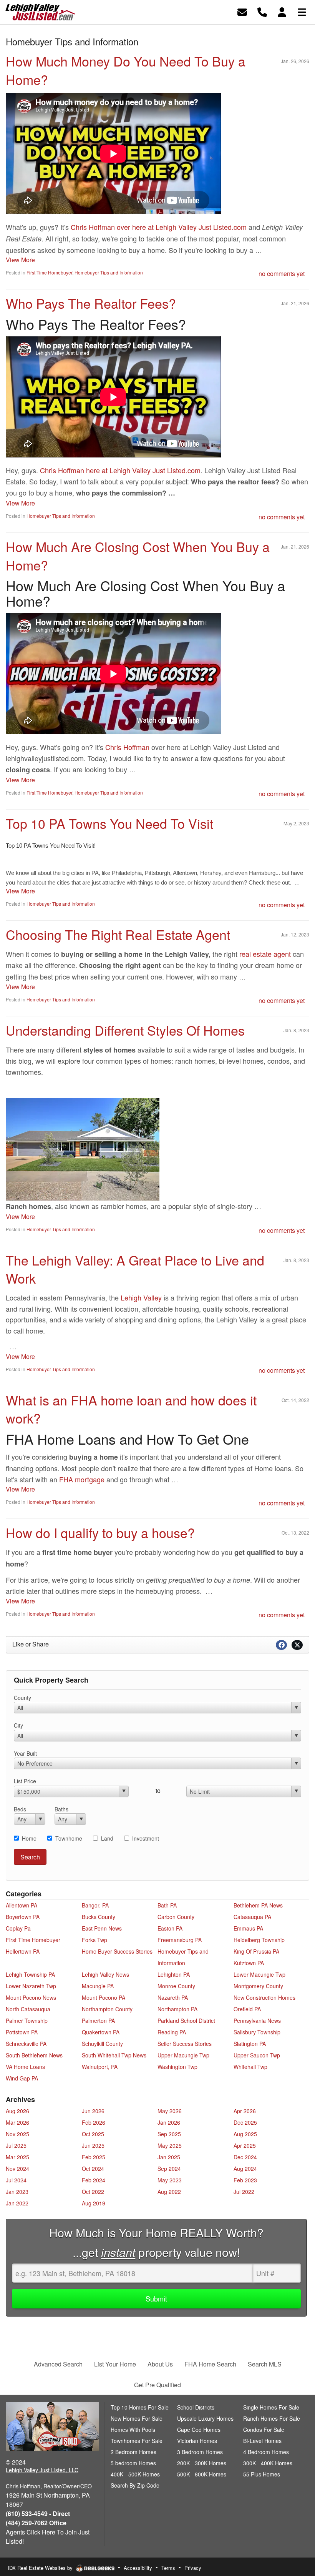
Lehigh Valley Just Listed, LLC (42, 2470)
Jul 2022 (244, 2192)
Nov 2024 (17, 2169)
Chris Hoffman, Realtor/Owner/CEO (49, 2486)
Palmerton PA (98, 2021)
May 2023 (170, 2180)
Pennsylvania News (257, 2021)
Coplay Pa (18, 1928)
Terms (168, 2568)
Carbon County (176, 1917)
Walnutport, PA (100, 2067)
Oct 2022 (93, 2192)
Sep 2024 (169, 2169)
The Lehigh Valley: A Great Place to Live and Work (135, 1269)
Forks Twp (94, 1940)
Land (107, 1838)
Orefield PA (247, 2009)
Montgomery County (258, 1986)
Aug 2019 (94, 2203)
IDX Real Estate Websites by (41, 2568)
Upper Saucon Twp (257, 2055)
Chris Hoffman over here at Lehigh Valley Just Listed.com (159, 227)
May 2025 (170, 2145)
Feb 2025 (94, 2157)
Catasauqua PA (252, 1917)
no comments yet (282, 274)
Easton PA (170, 1928)
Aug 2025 (245, 2134)
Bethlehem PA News (258, 1905)
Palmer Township (27, 2021)
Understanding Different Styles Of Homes (125, 1030)
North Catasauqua (28, 2009)
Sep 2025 (169, 2134)
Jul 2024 (16, 2180)
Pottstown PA (22, 2032)
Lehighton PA (174, 1974)
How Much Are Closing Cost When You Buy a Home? (138, 556)
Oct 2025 (93, 2134)
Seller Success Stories (185, 2044)
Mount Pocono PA (104, 1997)
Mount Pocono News (31, 1997)
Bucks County (99, 1917)
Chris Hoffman (127, 747)
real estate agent (265, 954)
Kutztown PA (249, 1963)
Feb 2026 (94, 2122)
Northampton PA (177, 2009)
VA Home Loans (25, 2067)
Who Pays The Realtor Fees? (91, 303)
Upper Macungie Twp (183, 2055)
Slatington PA (250, 2044)
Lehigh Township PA (30, 1974)
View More (20, 260)
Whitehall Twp (250, 2067)
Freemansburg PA (180, 1940)
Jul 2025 (16, 2145)
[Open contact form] (242, 11)
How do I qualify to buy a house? (100, 1532)
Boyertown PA (23, 1917)
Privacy (193, 2568)
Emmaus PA (248, 1928)
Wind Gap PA (22, 2078)
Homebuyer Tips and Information (109, 272)
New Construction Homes (264, 1997)
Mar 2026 (17, 2122)
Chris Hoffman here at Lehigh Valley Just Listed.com (120, 470)
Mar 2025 (17, 2157)
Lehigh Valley (141, 1297)
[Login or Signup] (282, 11)
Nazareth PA (173, 1997)
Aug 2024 (245, 2169)
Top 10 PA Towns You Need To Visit (109, 823)
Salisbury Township (257, 2032)
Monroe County (176, 1986)
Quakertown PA (101, 2032)
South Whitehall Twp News (114, 2055)
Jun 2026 (93, 2111)
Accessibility (138, 2568)
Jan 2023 (17, 2192)
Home (29, 1838)
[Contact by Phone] (262, 11)
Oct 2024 (93, 2169)
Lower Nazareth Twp (31, 1986)
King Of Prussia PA (256, 1951)
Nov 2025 (17, 2134)
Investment (146, 1838)
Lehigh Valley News (105, 1974)
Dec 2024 (245, 2157)
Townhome (69, 1838)
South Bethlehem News (34, 2055)
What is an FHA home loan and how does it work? (131, 1409)
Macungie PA (98, 1986)
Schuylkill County (102, 2044)
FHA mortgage (82, 1479)
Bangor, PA (95, 1905)
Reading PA (172, 2032)
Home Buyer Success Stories (117, 1951)
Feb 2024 (94, 2180)
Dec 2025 (245, 2122)
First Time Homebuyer (49, 272)
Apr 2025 (245, 2145)
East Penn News (102, 1928)
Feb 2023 (245, 2180)
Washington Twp (177, 2067)
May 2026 (170, 2111)
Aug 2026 (17, 2111)
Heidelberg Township (259, 1940)
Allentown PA (22, 1905)
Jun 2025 (93, 2145)
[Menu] (302, 11)
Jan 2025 (169, 2157)
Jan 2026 (169, 2122)
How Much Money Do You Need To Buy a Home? (126, 70)
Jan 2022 (17, 2203)
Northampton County (107, 2009)
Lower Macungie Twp (259, 1974)
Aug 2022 (169, 2192)
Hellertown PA (23, 1951)
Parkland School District (186, 2021)
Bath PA (167, 1905)
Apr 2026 (245, 2111)
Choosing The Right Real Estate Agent (118, 934)
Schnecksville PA (26, 2044)
